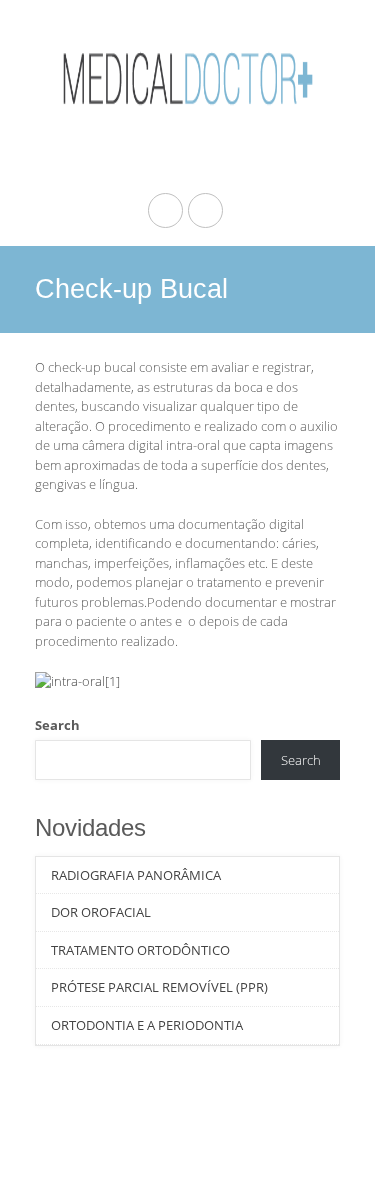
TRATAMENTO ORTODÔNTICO (140, 950)
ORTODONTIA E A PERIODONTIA (147, 1025)
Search (57, 725)
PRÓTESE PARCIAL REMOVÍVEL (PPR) (159, 987)
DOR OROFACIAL (101, 912)
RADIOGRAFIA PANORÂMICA (136, 875)
